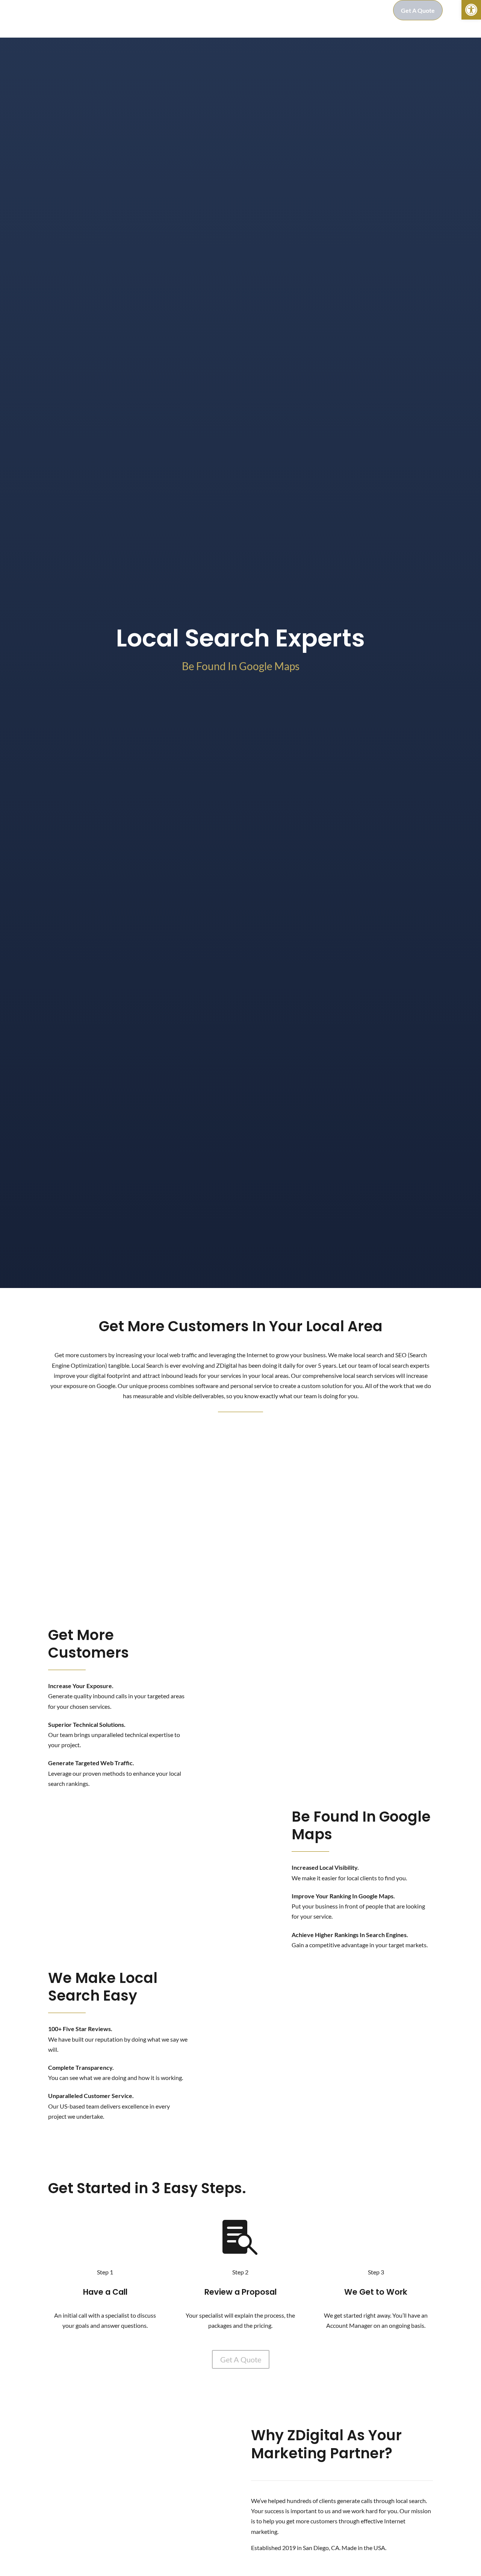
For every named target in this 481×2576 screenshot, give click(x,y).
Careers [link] (283, 10)
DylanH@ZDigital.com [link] (101, 1552)
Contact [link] (314, 10)
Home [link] (122, 10)
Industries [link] (178, 10)
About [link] (148, 10)
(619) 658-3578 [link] (101, 1562)
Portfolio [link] (251, 10)
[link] (471, 10)
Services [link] (212, 10)
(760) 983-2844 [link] (361, 10)
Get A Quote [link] (418, 10)
